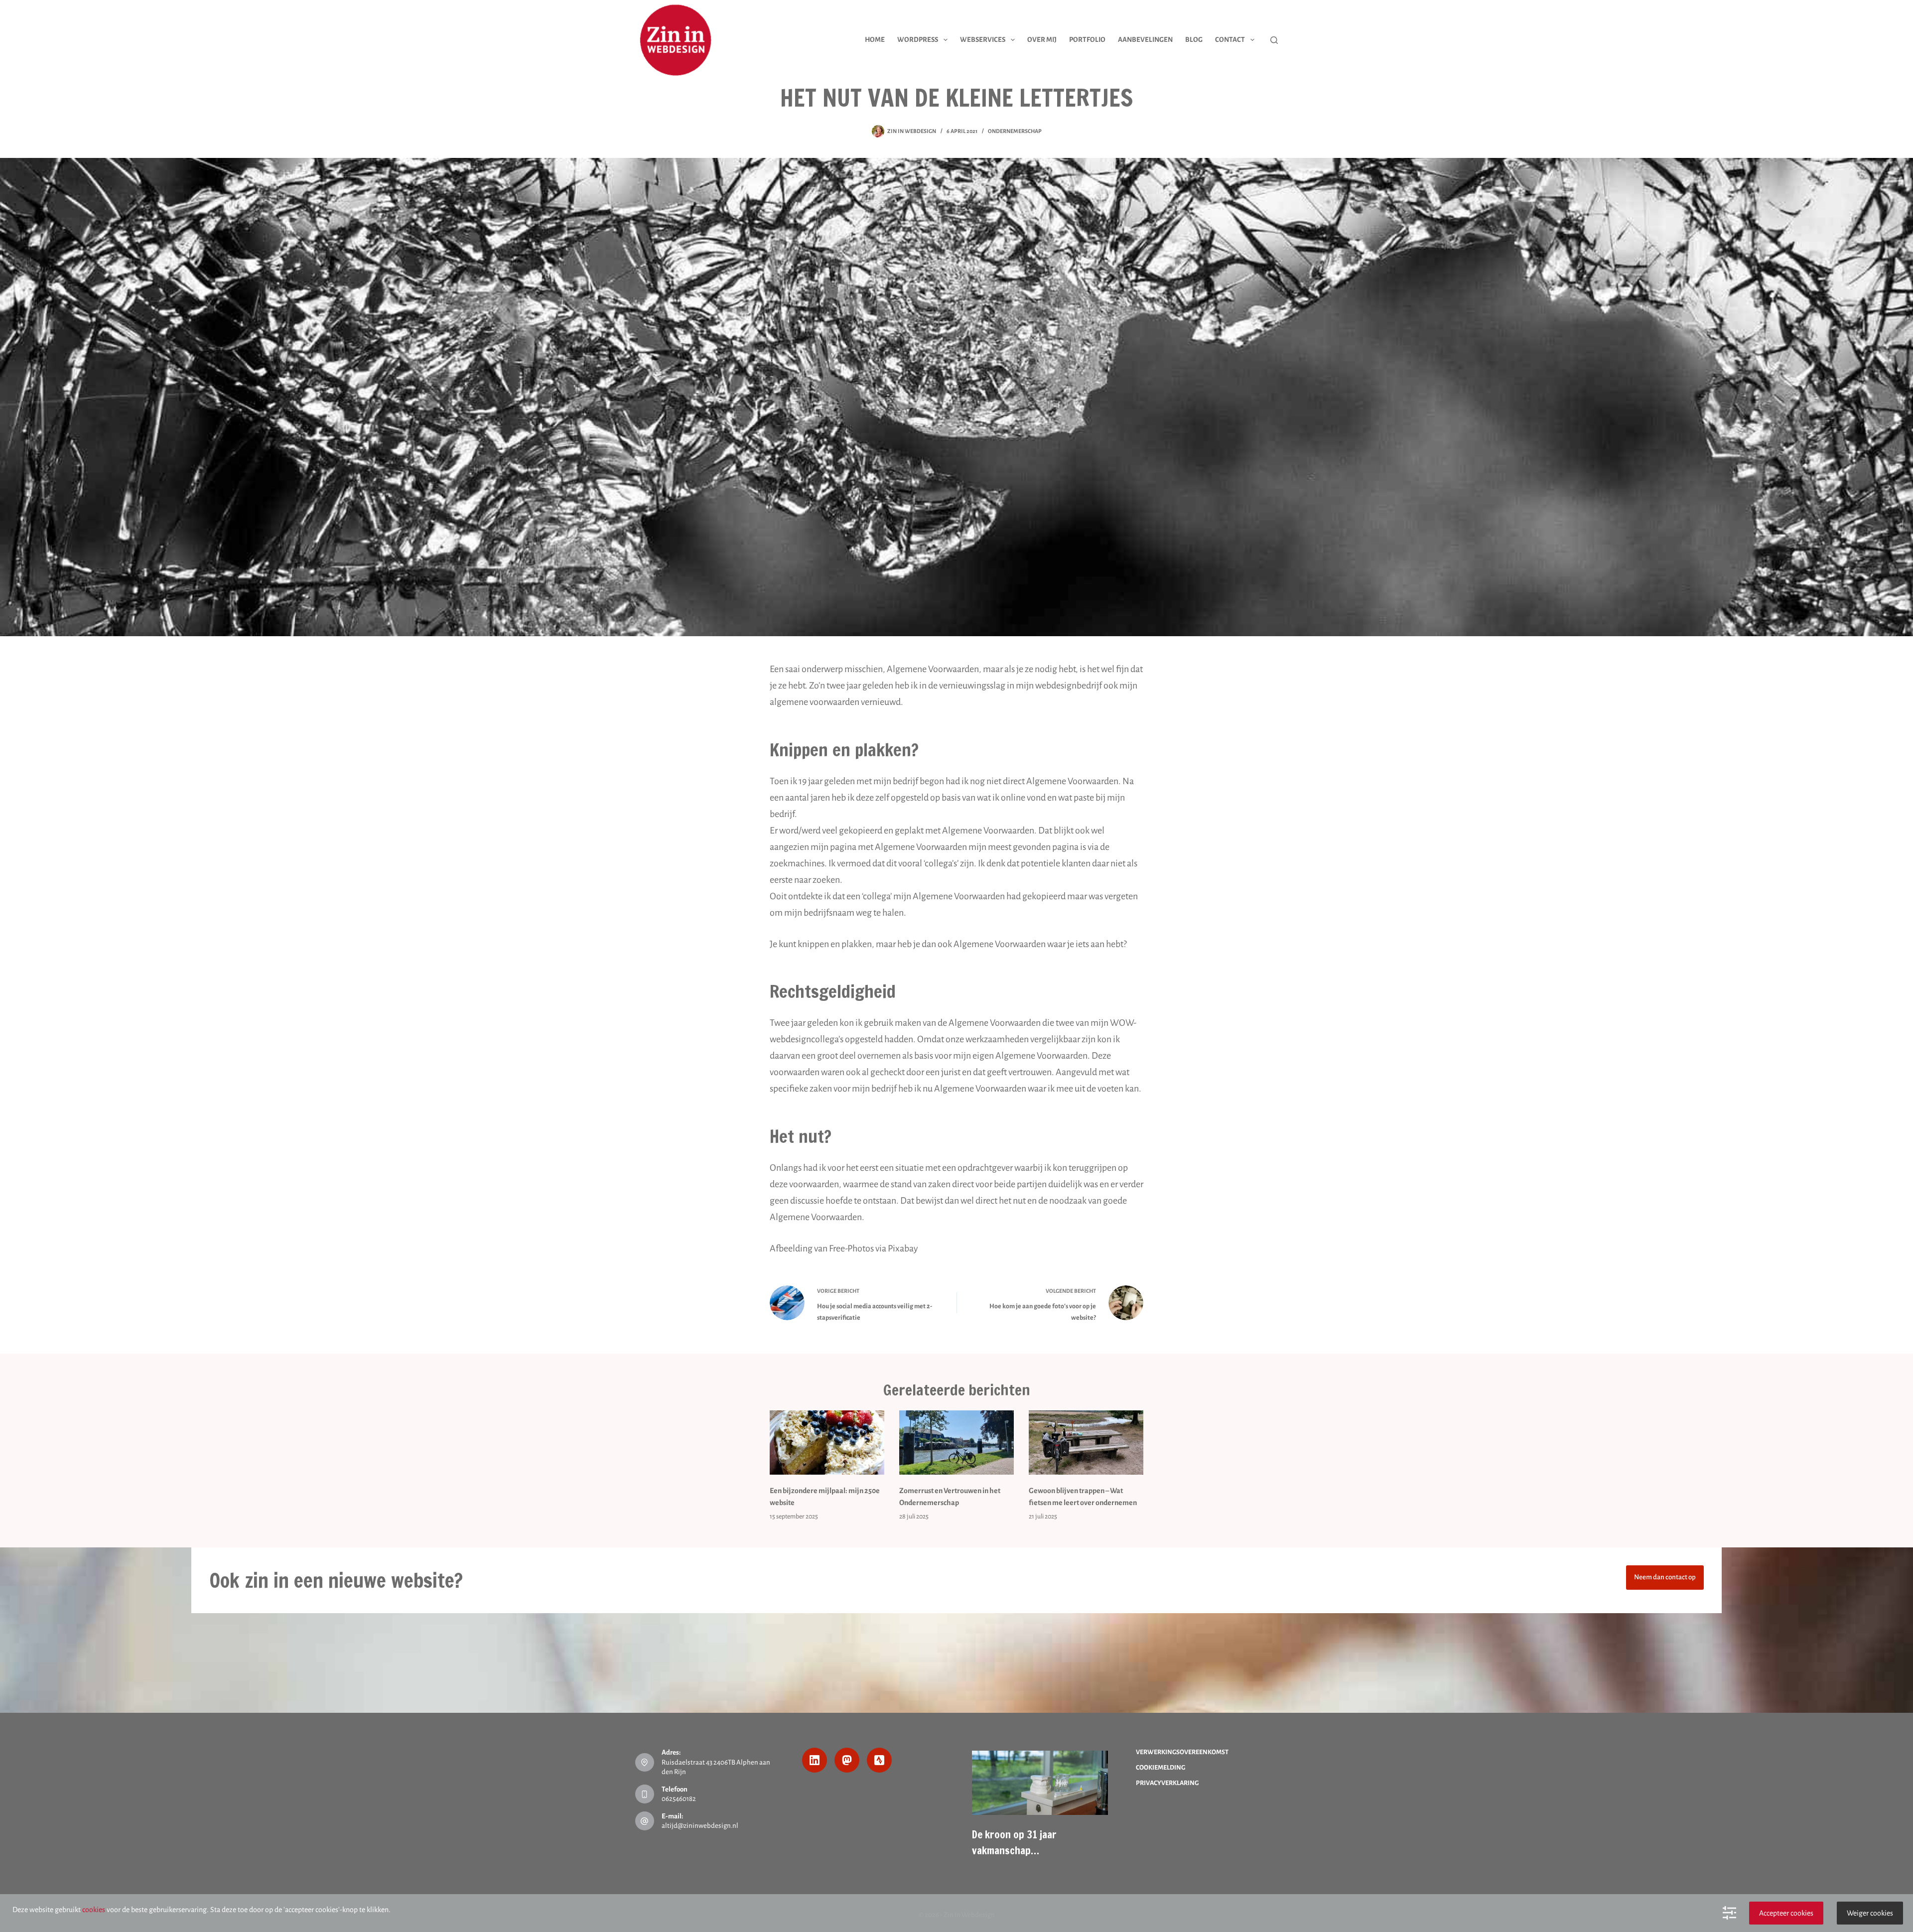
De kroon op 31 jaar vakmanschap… (1014, 1842)
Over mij (1042, 40)
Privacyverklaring (1167, 1783)
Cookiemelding (1161, 1768)
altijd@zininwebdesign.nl (700, 1826)
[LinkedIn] (815, 1760)
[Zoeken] (1274, 40)
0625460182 (679, 1799)
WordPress (918, 40)
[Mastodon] (847, 1760)
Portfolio (1087, 40)
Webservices (983, 40)
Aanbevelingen (1145, 40)
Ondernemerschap (1015, 131)
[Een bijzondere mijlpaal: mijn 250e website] (827, 1443)
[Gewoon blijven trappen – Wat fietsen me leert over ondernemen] (1086, 1443)
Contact (1230, 40)
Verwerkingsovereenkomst (1182, 1752)
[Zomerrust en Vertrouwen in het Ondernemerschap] (956, 1443)
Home (875, 40)
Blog (1194, 40)
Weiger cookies (1870, 1913)
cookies (94, 1910)
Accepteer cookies (1786, 1913)
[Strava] (879, 1760)
